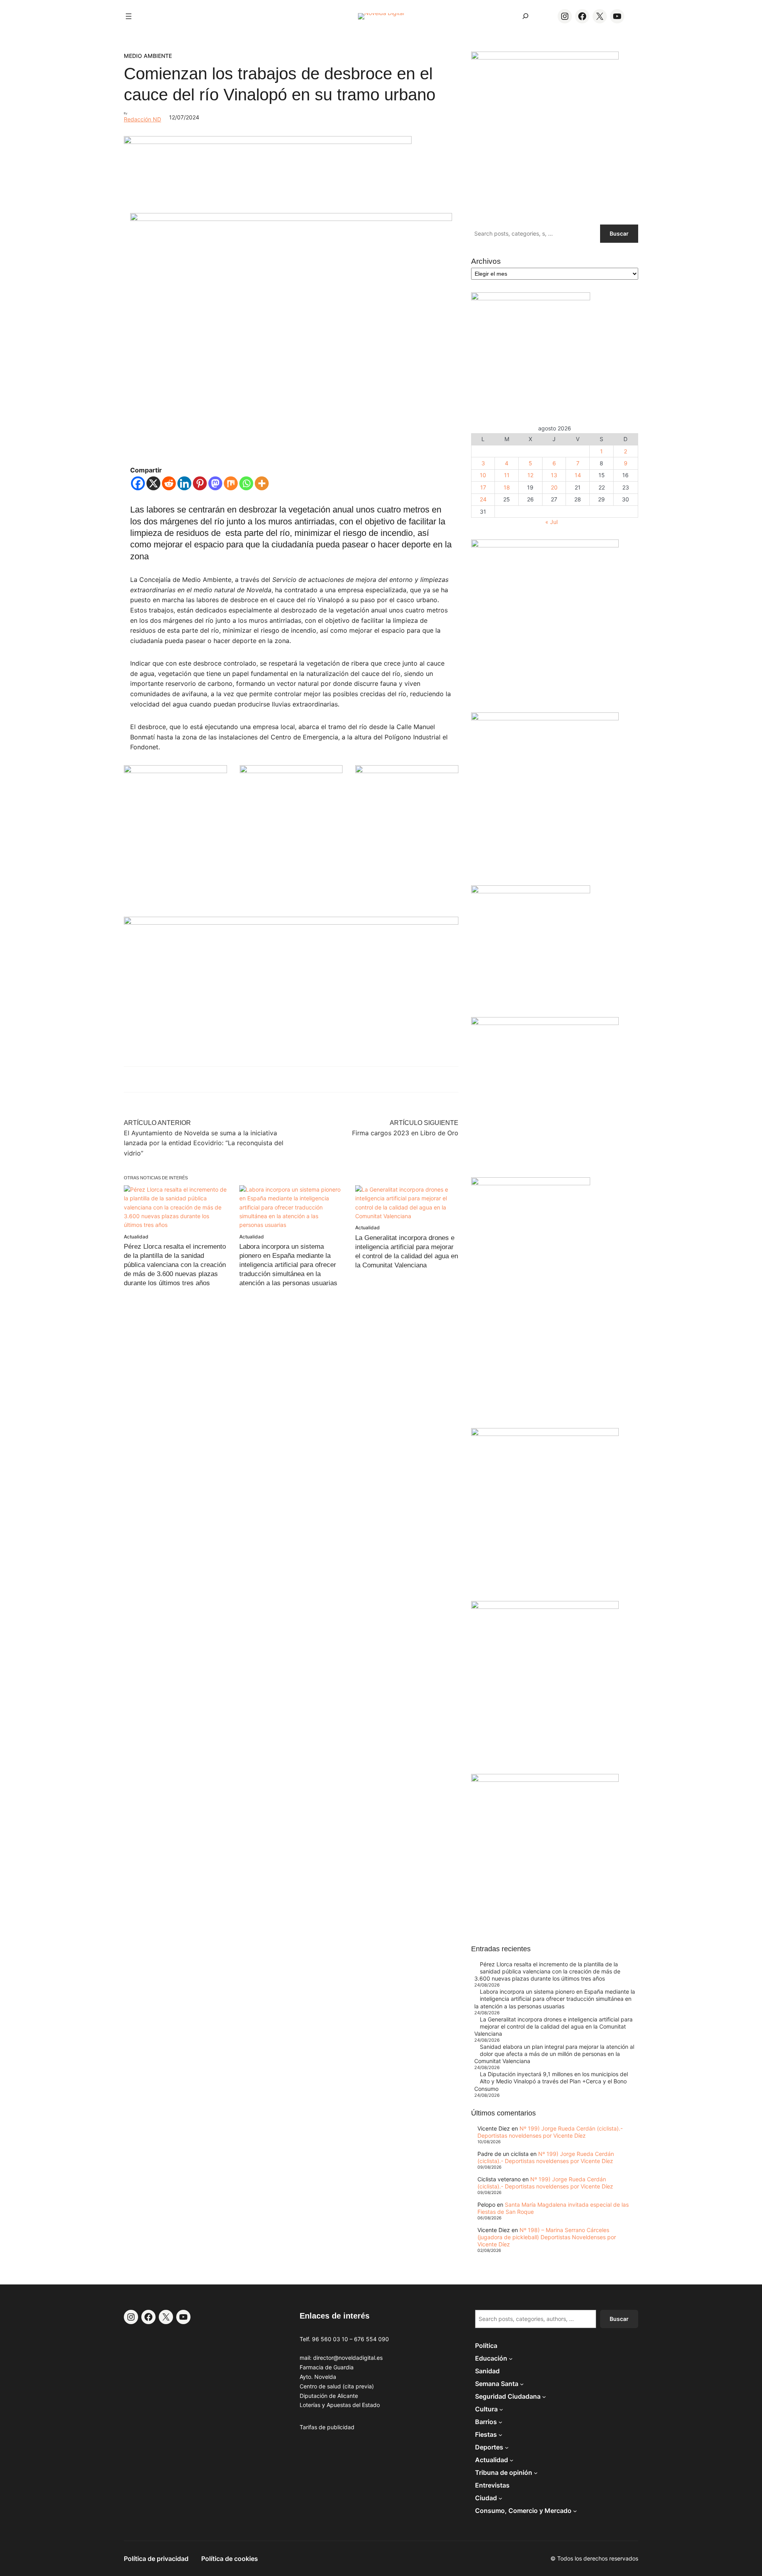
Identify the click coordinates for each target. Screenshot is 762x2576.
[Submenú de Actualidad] (512, 2460)
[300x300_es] (291, 771)
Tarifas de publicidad (327, 2427)
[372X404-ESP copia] (545, 545)
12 (530, 475)
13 (554, 475)
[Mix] (231, 483)
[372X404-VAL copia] (407, 771)
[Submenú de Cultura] (501, 2409)
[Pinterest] (200, 483)
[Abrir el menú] (129, 16)
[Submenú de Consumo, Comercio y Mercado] (575, 2511)
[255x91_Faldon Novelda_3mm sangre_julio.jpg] (291, 922)
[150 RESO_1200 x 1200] (531, 298)
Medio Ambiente (148, 56)
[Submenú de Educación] (511, 2358)
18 (507, 487)
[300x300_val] (531, 891)
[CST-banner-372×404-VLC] (175, 771)
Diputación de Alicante (329, 2396)
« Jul (551, 522)
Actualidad (136, 1237)
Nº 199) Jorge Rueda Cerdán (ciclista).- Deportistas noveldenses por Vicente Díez (550, 2132)
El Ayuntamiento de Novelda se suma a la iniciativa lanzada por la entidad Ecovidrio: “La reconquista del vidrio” (204, 1143)
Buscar (619, 233)
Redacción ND (142, 119)
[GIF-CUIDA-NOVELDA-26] (545, 1780)
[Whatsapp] (246, 483)
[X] (153, 483)
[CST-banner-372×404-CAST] (545, 57)
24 (483, 499)
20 (554, 487)
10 (483, 475)
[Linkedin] (184, 483)
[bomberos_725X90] (268, 142)
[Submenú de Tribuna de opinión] (536, 2472)
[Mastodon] (215, 483)
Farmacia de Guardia (327, 2367)
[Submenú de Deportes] (507, 2447)
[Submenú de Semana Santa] (522, 2384)
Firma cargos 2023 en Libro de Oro (405, 1133)
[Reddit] (169, 483)
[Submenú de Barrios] (500, 2422)
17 (483, 487)
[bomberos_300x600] (531, 1183)
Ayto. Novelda (318, 2377)
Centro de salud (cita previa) (337, 2386)
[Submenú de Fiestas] (500, 2434)
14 (578, 475)
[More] (262, 483)
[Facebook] (138, 483)
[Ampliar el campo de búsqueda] (525, 16)
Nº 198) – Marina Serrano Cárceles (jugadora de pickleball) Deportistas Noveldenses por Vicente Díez (547, 2237)
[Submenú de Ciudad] (500, 2498)
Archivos (486, 261)
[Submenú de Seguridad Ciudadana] (544, 2396)
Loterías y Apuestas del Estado (340, 2405)
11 (507, 475)
